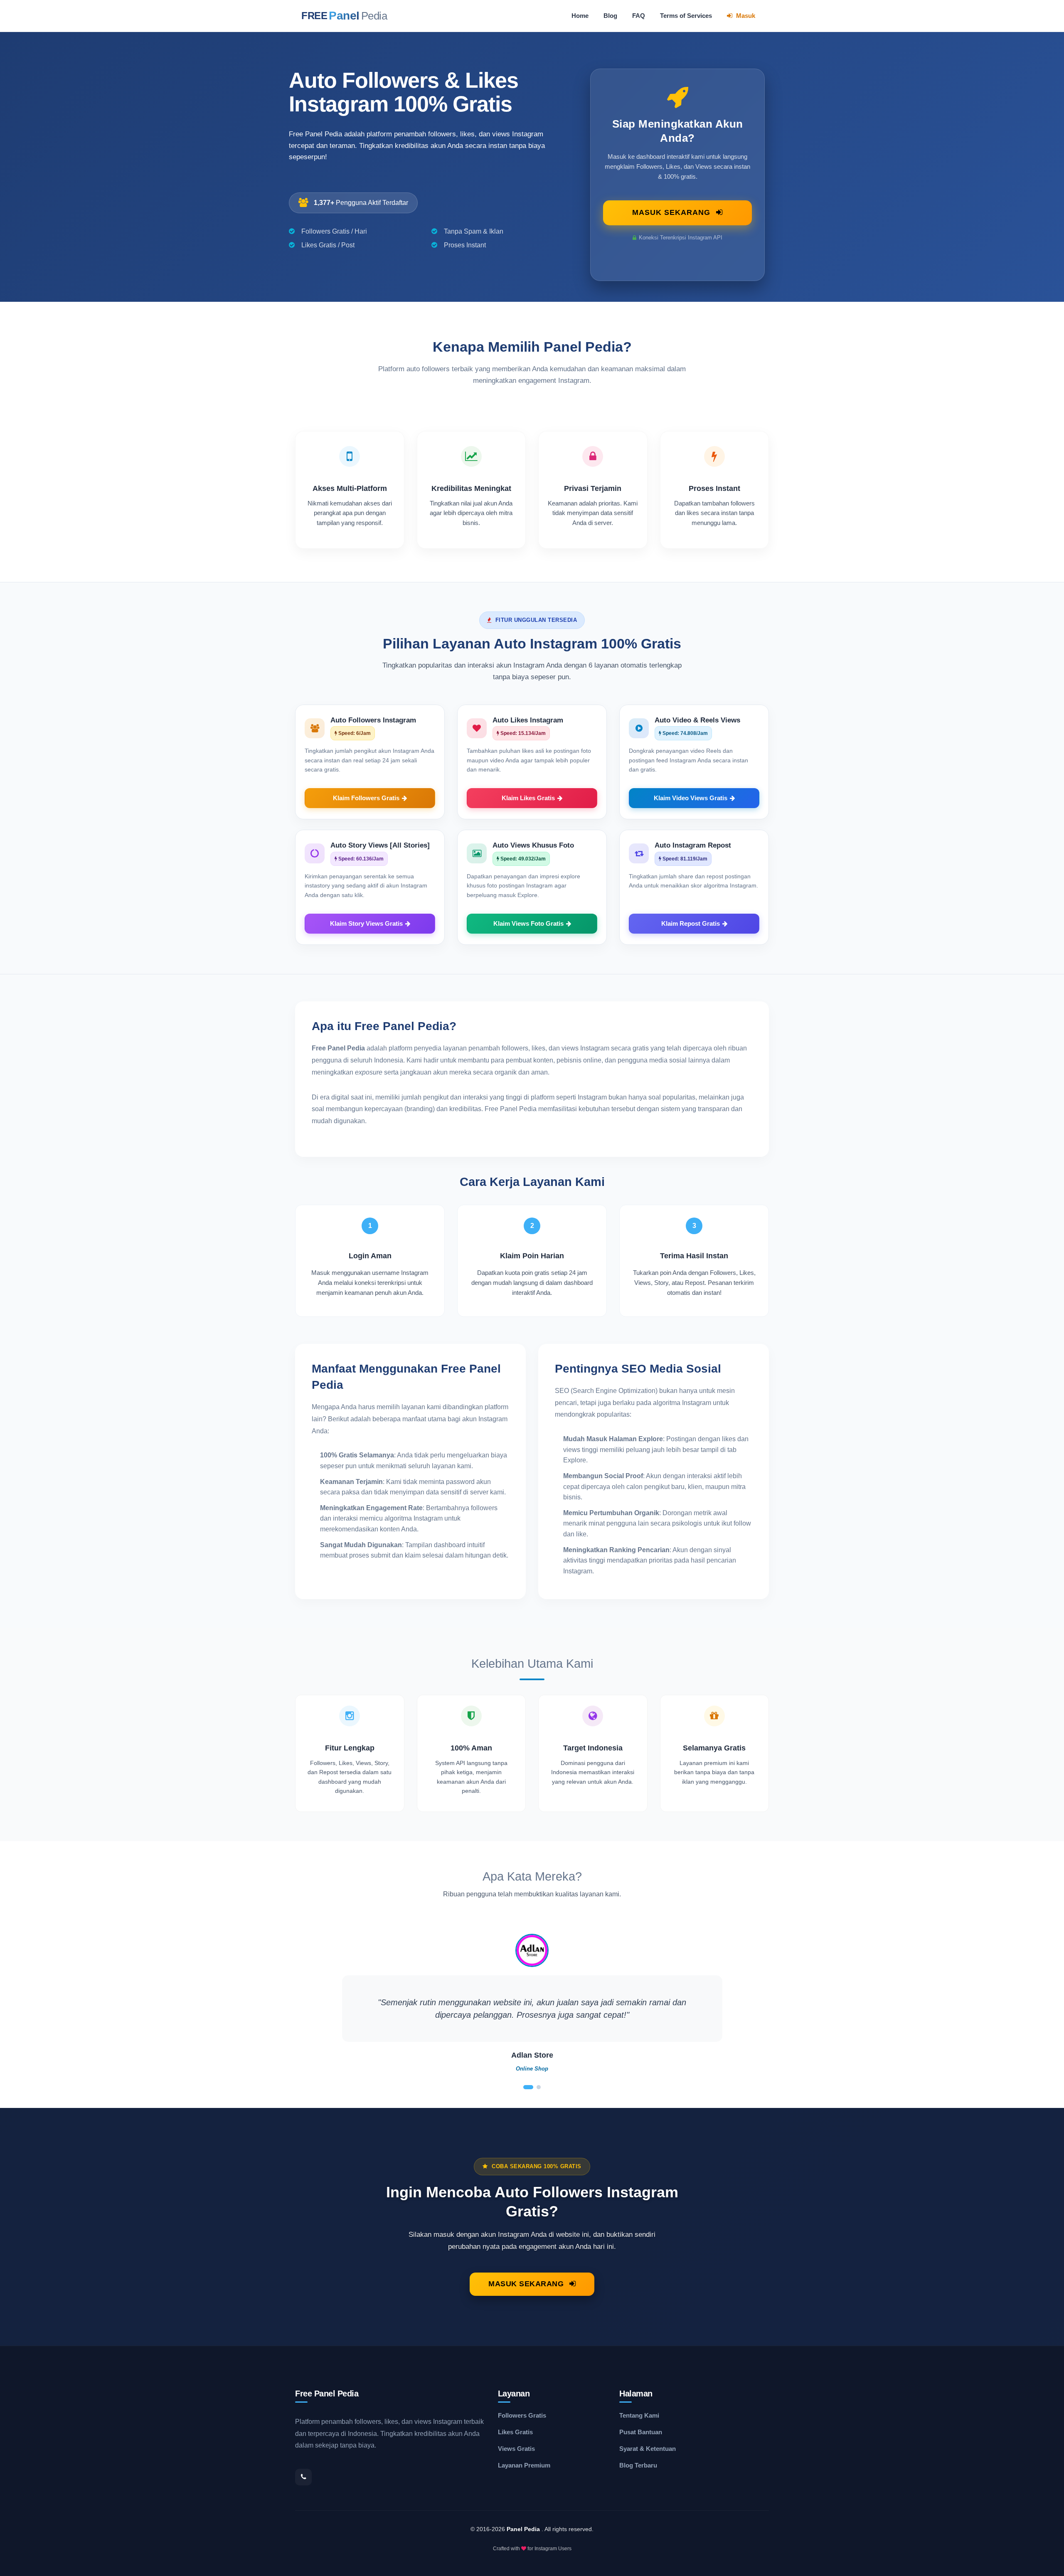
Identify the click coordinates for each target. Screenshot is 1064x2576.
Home (580, 16)
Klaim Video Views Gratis (691, 798)
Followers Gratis (522, 2415)
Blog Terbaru (638, 2465)
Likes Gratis (515, 2432)
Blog (610, 16)
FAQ (639, 16)
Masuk (745, 16)
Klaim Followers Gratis (366, 798)
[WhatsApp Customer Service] (303, 2477)
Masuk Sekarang (672, 212)
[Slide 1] (528, 2087)
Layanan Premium (524, 2465)
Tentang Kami (639, 2415)
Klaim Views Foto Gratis (528, 924)
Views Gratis (516, 2449)
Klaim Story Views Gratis (366, 924)
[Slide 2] (539, 2087)
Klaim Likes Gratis (528, 798)
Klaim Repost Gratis (691, 924)
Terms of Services (686, 16)
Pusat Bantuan (641, 2432)
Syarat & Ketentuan (648, 2449)
